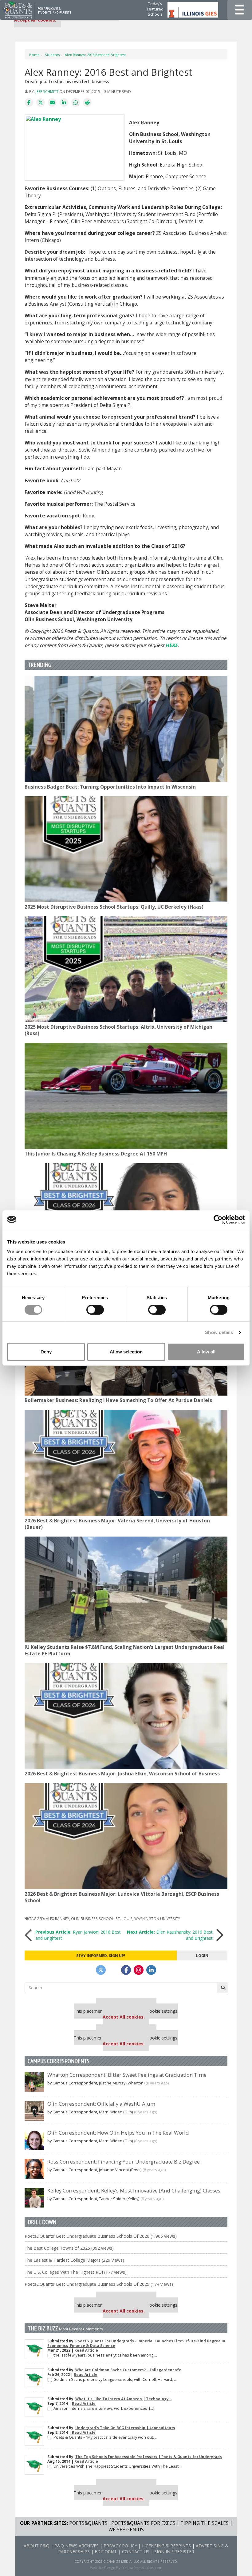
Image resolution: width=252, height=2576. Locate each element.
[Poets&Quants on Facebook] (139, 1970)
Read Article (86, 2350)
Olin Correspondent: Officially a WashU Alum (101, 2104)
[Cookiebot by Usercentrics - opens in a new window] (218, 1220)
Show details (219, 1332)
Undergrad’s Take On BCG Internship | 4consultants (125, 2428)
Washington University (157, 1919)
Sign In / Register (174, 2552)
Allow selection (126, 1352)
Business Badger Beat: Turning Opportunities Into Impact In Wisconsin (110, 787)
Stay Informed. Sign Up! (101, 1955)
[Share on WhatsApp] (76, 103)
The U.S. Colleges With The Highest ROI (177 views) (76, 2272)
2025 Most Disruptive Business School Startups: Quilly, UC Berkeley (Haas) (114, 907)
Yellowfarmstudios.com (142, 2568)
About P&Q (37, 2546)
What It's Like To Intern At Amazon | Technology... (123, 2399)
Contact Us (136, 2552)
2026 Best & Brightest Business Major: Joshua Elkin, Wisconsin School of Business (122, 1774)
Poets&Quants (88, 2523)
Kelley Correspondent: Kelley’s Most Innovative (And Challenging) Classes (134, 2190)
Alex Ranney (57, 1919)
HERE (171, 645)
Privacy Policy (120, 2546)
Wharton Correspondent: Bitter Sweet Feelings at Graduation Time (127, 2075)
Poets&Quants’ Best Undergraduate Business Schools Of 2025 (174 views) (99, 2284)
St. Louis (124, 1919)
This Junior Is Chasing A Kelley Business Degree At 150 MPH (96, 1154)
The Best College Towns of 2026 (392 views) (69, 2248)
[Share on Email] (52, 103)
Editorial (106, 2552)
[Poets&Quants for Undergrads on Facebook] (126, 1970)
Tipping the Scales (205, 2523)
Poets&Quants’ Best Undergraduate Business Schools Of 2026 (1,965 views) (101, 2236)
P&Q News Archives (77, 2546)
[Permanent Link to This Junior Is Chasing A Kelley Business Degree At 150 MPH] (126, 1096)
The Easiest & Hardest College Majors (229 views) (74, 2260)
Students (52, 55)
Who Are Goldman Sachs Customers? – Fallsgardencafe (128, 2370)
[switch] (95, 1310)
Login (202, 1955)
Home (34, 55)
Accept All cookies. (35, 20)
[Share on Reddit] (87, 103)
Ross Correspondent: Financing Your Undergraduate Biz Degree (124, 2162)
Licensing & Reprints (166, 2546)
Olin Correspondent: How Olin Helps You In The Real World (118, 2133)
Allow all (206, 1352)
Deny (46, 1352)
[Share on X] (41, 103)
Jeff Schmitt (47, 91)
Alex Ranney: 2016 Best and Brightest (95, 55)
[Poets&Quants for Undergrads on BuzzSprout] (113, 1970)
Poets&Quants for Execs (143, 2523)
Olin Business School (92, 1919)
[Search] (222, 1988)
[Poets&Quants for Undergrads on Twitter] (101, 1970)
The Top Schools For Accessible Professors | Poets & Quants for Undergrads (149, 2457)
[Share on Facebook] (29, 103)
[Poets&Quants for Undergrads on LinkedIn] (151, 1970)
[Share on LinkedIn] (64, 103)
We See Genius (126, 2530)
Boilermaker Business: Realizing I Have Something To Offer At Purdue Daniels (118, 1400)
